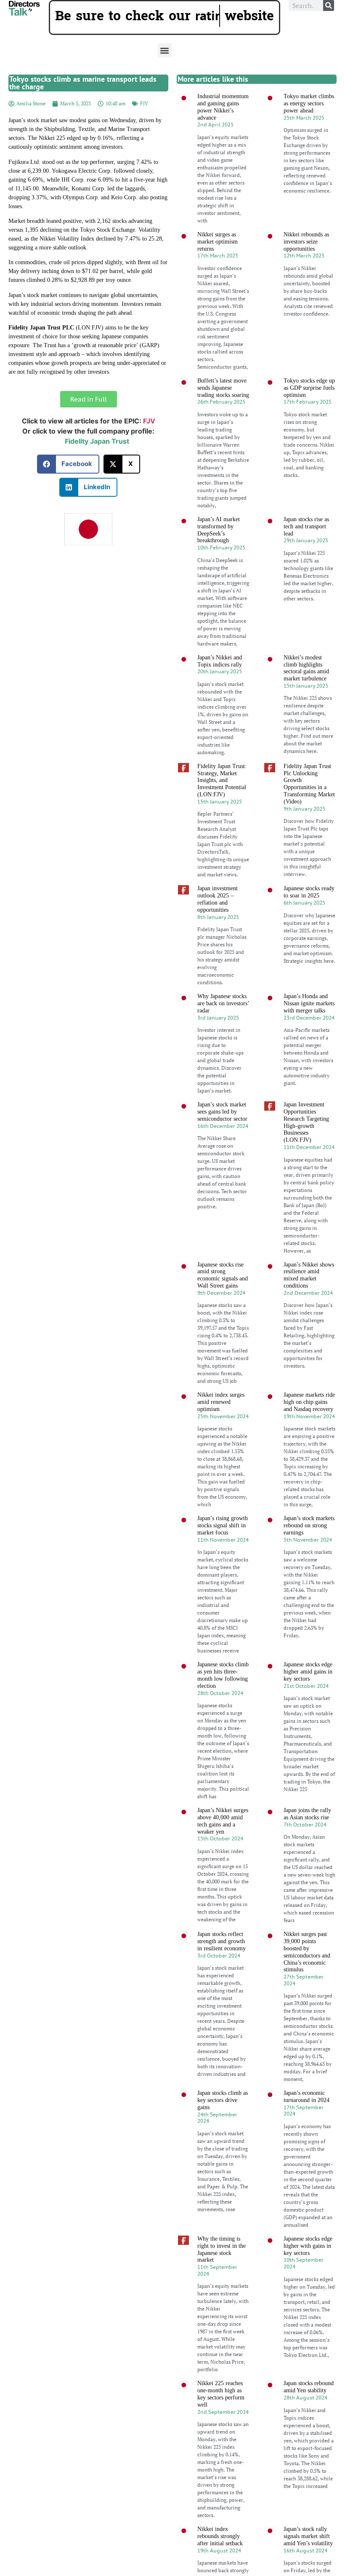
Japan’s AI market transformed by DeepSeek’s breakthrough (219, 551)
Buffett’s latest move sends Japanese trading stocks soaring (223, 409)
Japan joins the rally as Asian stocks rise (307, 1835)
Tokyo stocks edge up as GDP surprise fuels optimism (309, 409)
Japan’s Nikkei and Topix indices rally (220, 683)
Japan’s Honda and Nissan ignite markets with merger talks (309, 1025)
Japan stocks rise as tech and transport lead (306, 548)
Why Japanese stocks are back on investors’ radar (223, 1025)
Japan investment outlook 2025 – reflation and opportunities (218, 921)
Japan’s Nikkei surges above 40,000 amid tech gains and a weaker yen (223, 1842)
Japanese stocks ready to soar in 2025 (309, 914)
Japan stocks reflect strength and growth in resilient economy (222, 1963)
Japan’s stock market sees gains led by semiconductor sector (222, 1133)
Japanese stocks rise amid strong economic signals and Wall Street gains (223, 1297)
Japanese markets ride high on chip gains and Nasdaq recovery (309, 1424)
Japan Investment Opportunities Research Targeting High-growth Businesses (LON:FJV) (306, 1144)
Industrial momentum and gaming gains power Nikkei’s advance (223, 128)
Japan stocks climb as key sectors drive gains (223, 2122)
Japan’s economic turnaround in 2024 (307, 2118)
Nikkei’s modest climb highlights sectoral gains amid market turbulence (306, 690)
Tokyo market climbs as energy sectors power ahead (309, 125)
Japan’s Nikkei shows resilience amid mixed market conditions (309, 1297)
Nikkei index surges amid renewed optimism (221, 1424)
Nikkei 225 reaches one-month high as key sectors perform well (221, 2416)
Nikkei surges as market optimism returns (218, 263)
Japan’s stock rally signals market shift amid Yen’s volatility (308, 2558)
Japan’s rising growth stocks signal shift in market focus (223, 1547)
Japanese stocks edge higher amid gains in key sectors (308, 1694)
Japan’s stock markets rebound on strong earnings (309, 1547)
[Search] (329, 5)
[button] (165, 72)
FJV (144, 125)
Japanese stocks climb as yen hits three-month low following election (223, 1697)
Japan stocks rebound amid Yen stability (309, 2409)
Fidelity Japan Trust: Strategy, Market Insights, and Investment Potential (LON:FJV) (222, 802)
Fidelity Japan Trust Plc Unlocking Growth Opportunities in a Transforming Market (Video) (309, 805)
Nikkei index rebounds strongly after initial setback (220, 2558)
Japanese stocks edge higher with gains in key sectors (308, 2267)
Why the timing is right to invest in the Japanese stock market (222, 2271)
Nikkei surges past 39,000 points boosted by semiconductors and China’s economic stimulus (307, 1974)
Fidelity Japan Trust (97, 463)
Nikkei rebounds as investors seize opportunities (306, 263)
